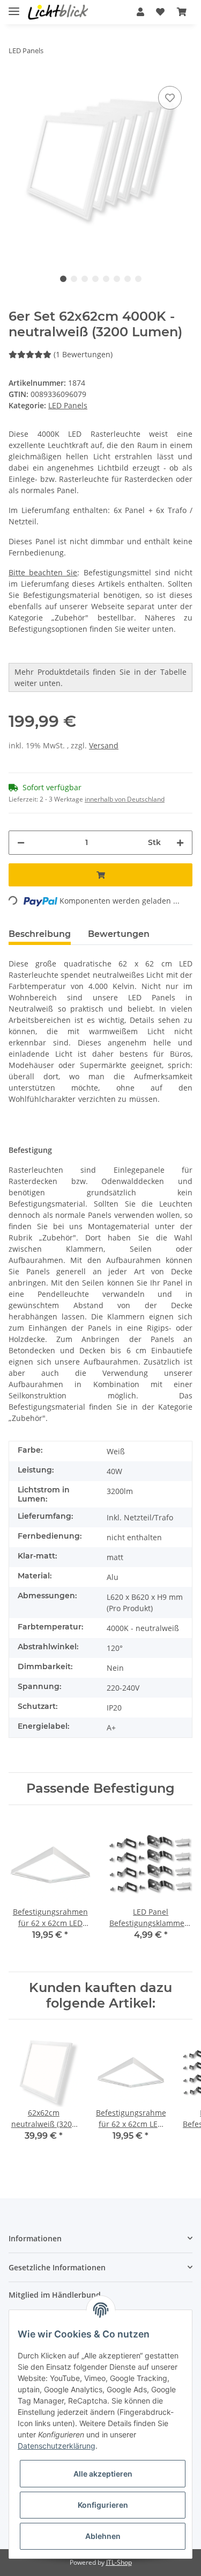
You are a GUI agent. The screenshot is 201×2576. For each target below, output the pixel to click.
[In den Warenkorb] (100, 875)
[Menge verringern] (21, 843)
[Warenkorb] (182, 12)
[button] (140, 12)
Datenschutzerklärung (57, 2446)
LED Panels (68, 405)
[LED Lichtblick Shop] (58, 12)
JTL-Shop (119, 2562)
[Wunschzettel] (160, 12)
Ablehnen (103, 2536)
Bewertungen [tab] (119, 934)
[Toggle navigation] (14, 7)
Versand (104, 745)
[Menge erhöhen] (180, 843)
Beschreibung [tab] (40, 934)
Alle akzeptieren (103, 2474)
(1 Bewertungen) (83, 354)
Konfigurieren (103, 2505)
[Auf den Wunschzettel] (170, 98)
